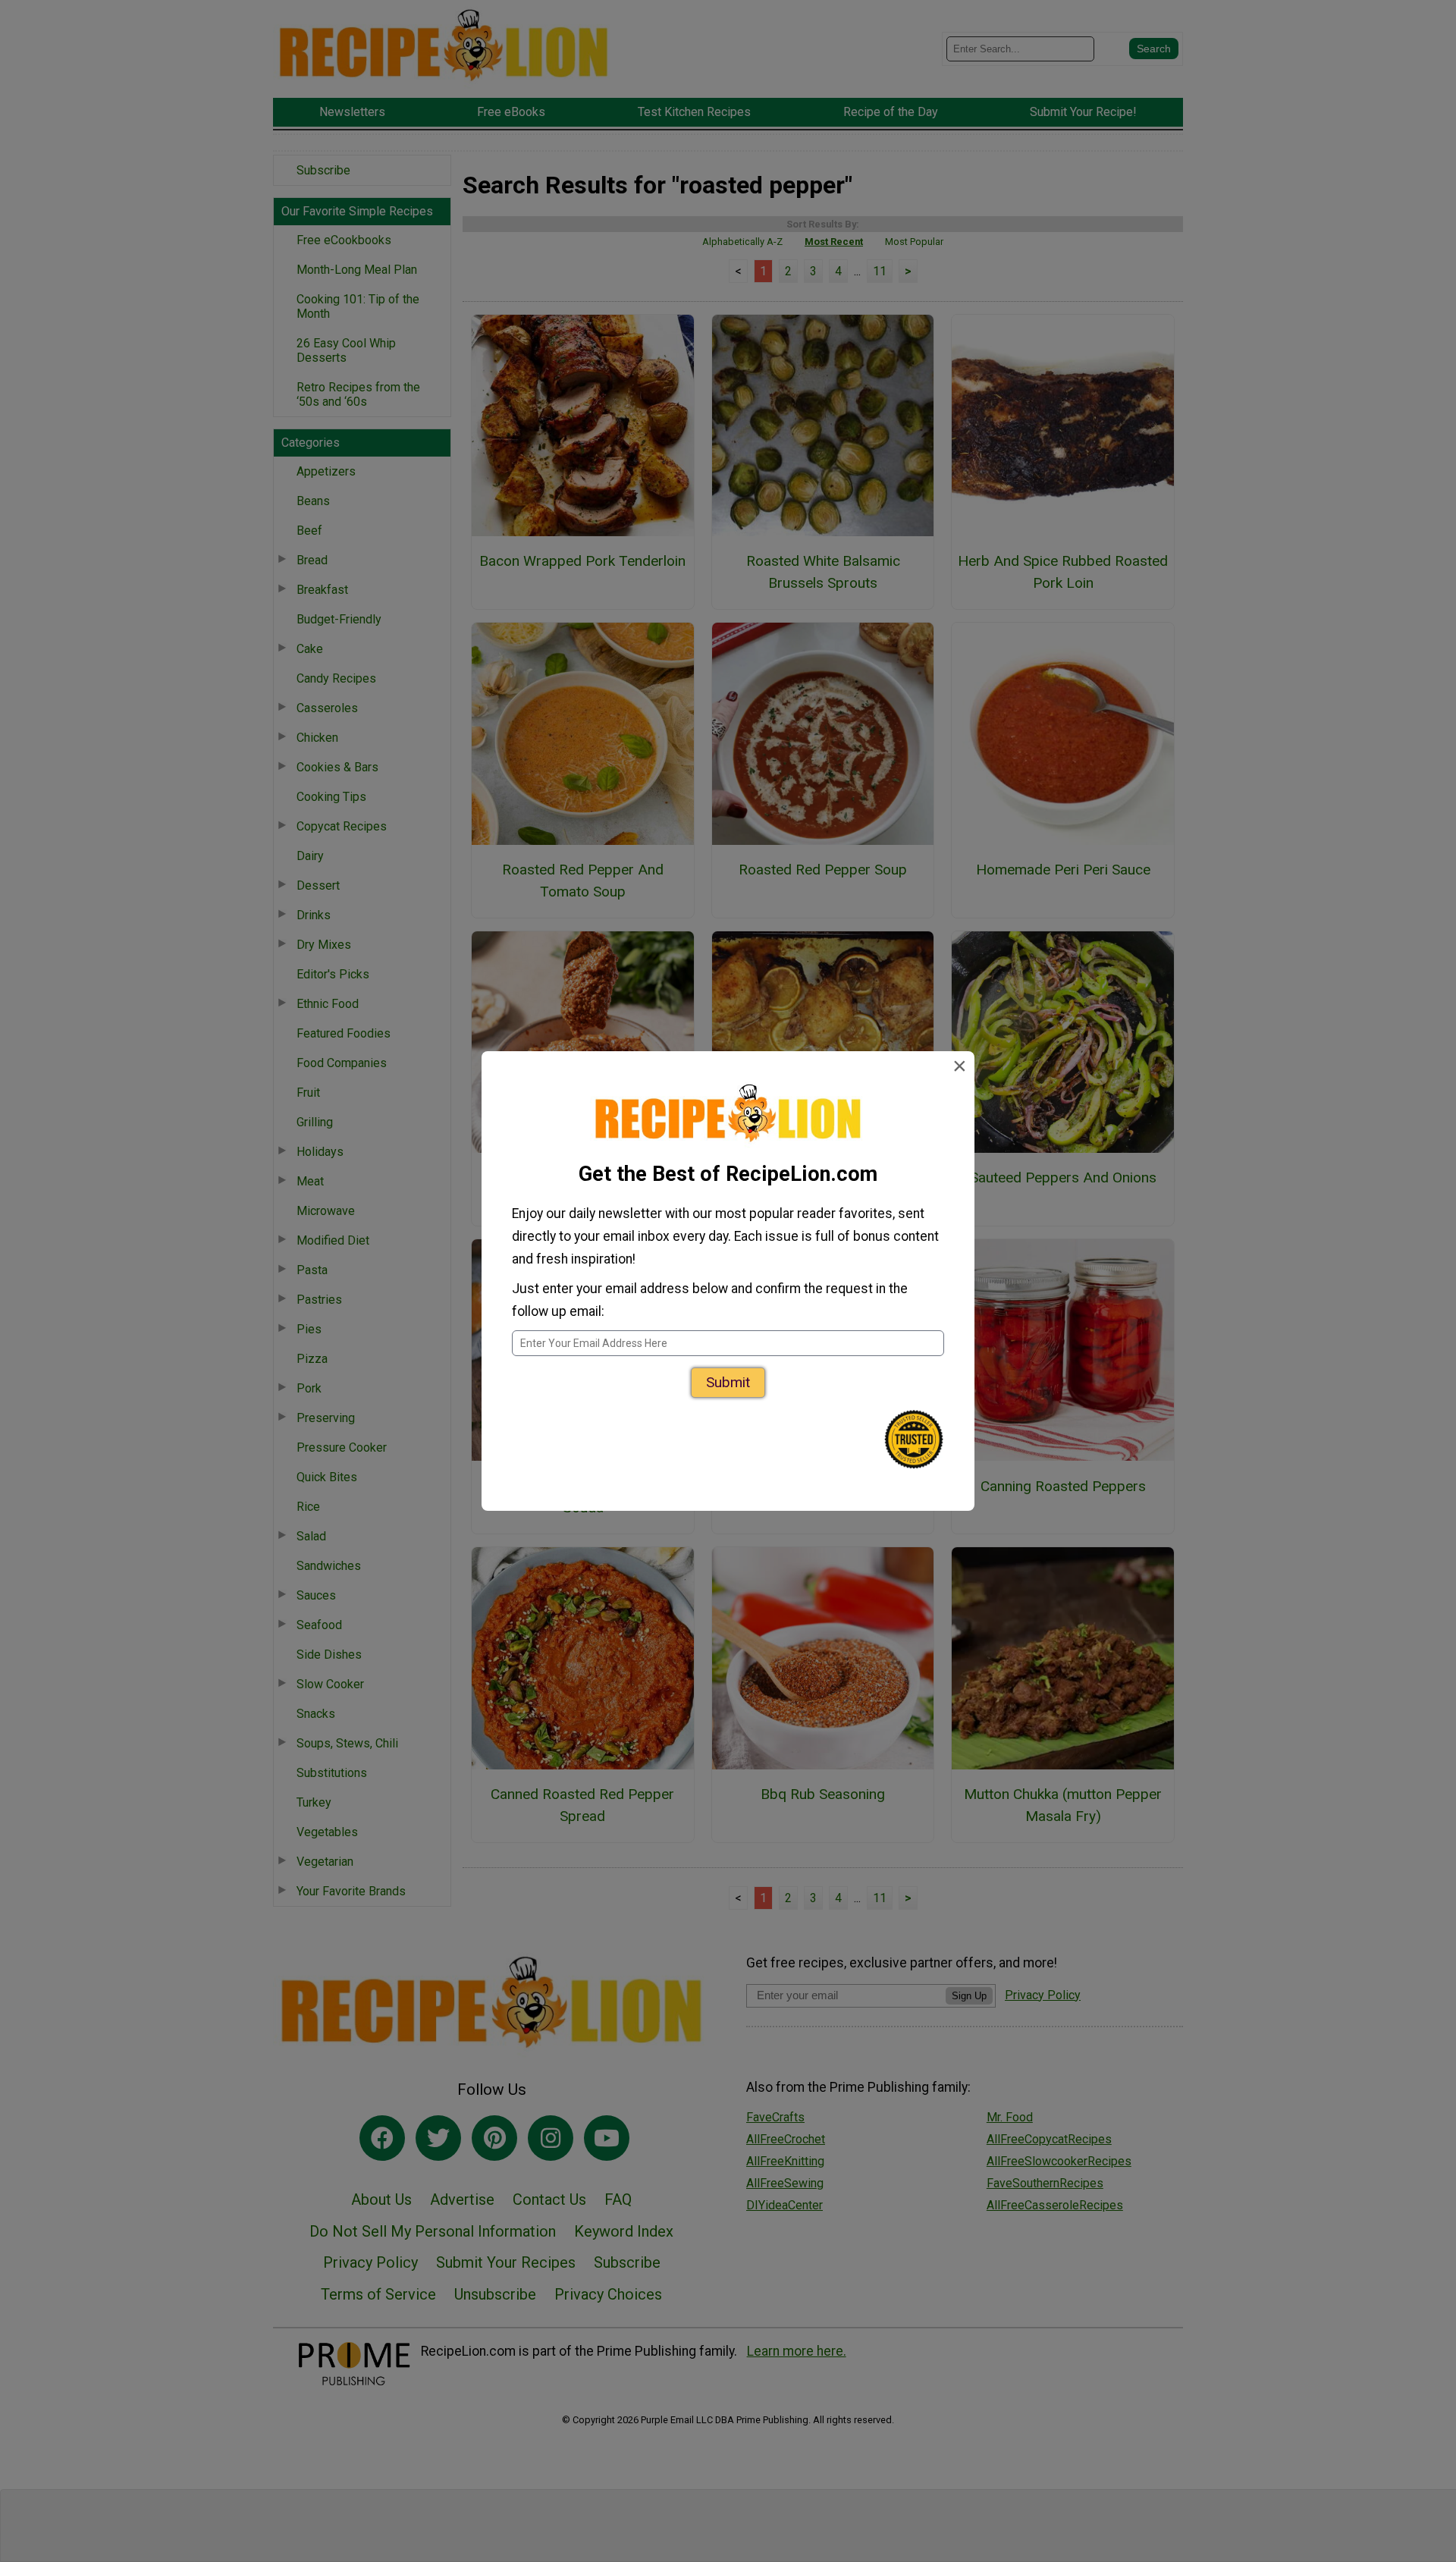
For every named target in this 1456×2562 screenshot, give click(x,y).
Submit (728, 1382)
